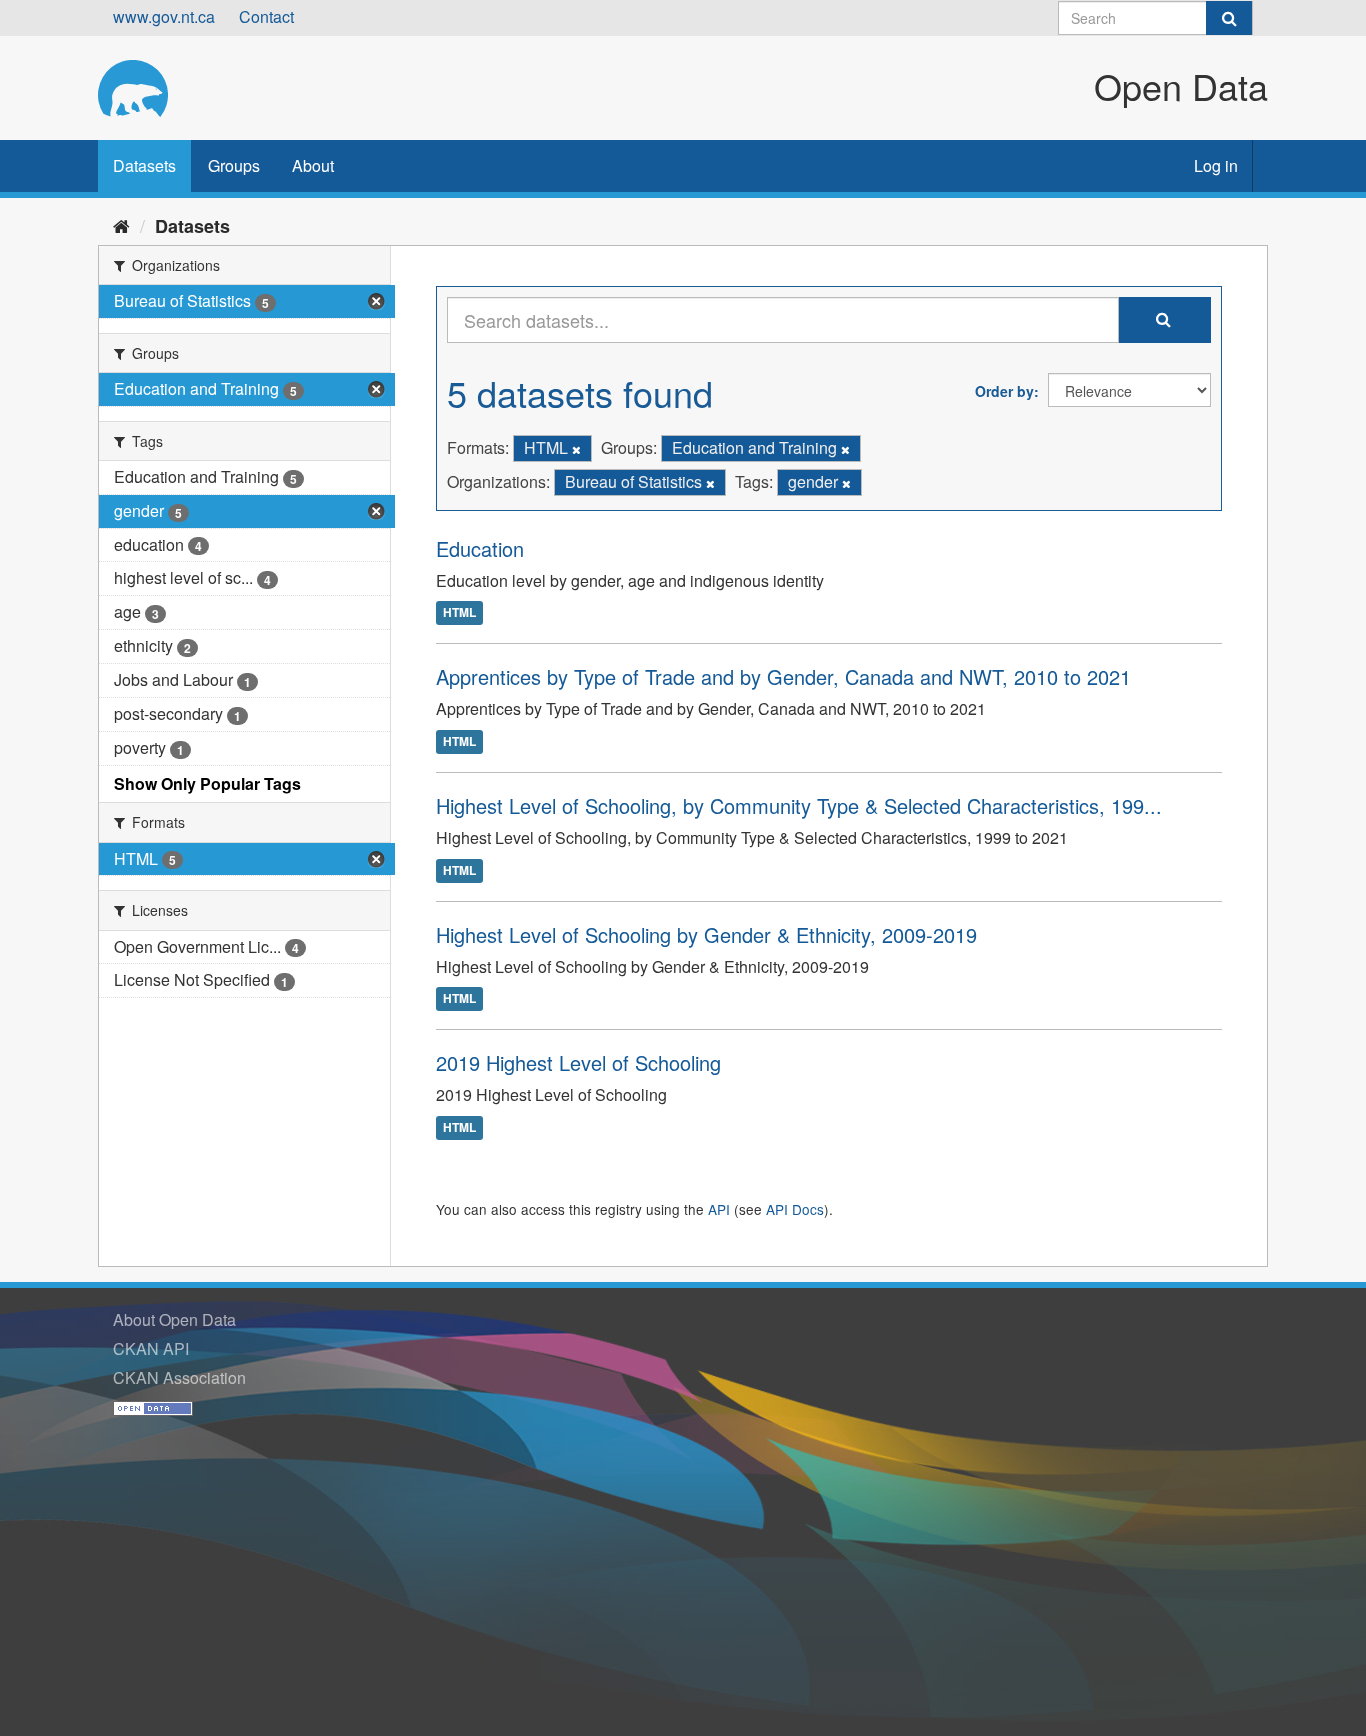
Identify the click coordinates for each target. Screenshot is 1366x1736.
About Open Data (174, 1319)
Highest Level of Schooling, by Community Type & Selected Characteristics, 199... (799, 805)
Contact (266, 16)
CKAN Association (179, 1377)
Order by (1004, 391)
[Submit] (1229, 18)
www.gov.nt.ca (164, 16)
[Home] (121, 225)
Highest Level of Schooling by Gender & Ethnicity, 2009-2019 (706, 934)
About (313, 165)
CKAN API (151, 1348)
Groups (234, 165)
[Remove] (576, 449)
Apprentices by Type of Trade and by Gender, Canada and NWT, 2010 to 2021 (783, 676)
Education (480, 548)
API (719, 1209)
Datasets (144, 165)
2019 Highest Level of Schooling (578, 1062)
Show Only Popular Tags (207, 783)
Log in (1216, 165)
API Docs (795, 1209)
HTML (459, 613)
